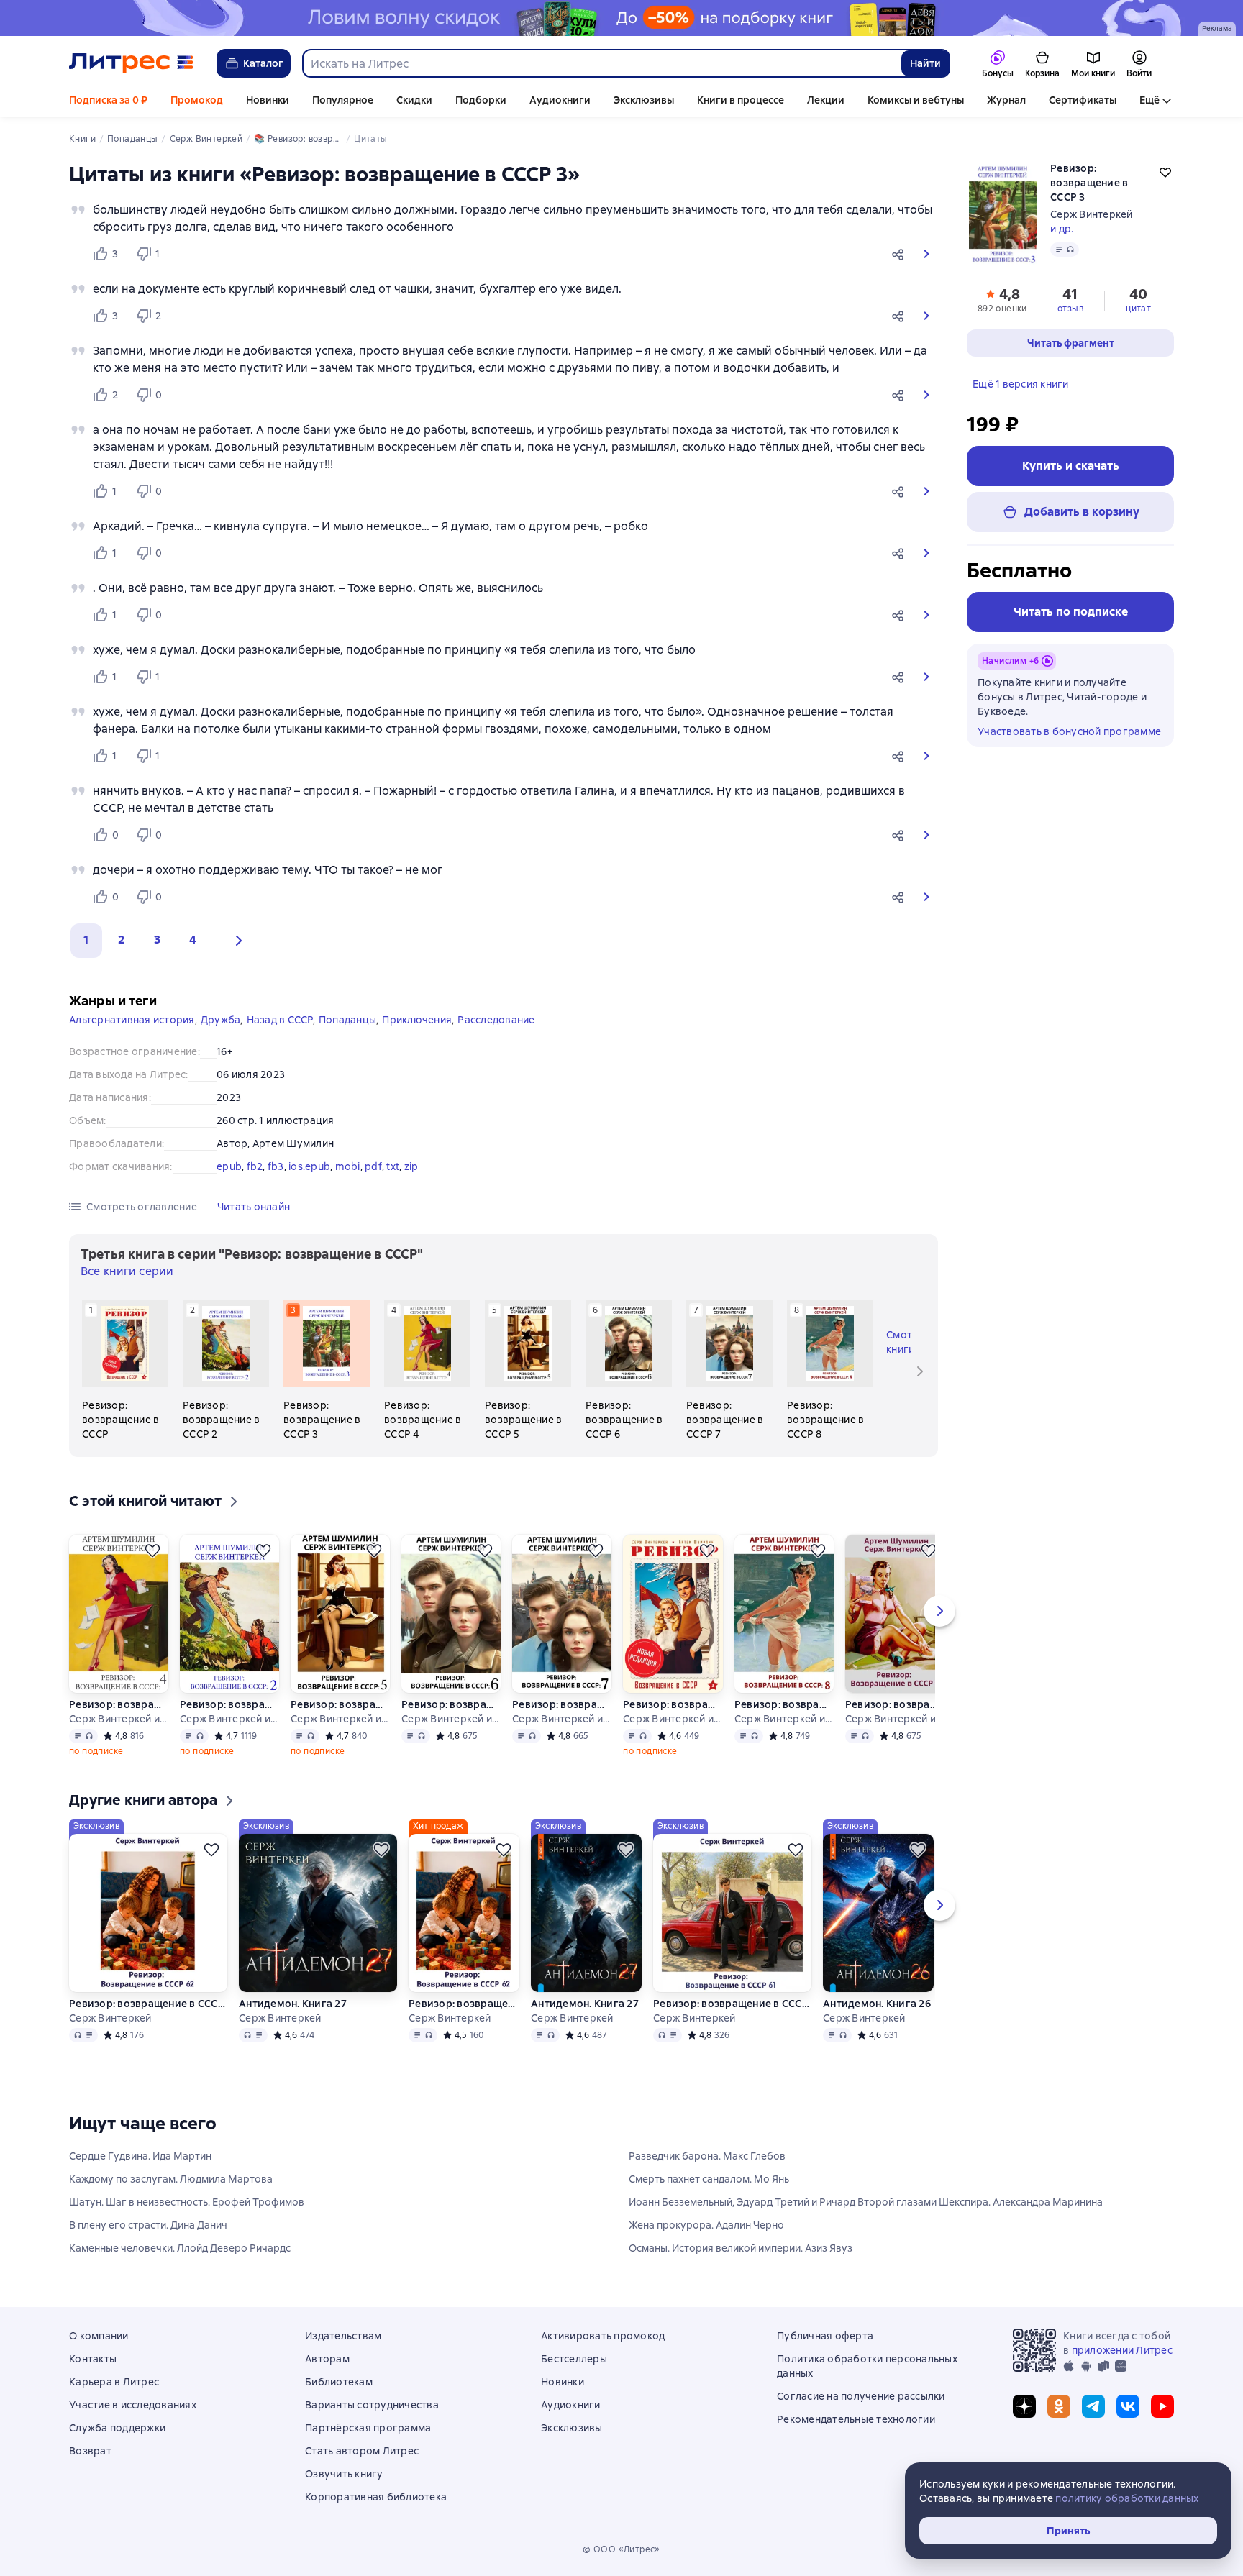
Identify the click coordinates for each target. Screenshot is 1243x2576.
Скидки (414, 100)
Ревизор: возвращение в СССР (673, 1704)
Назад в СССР (280, 1020)
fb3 (276, 1166)
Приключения (417, 1020)
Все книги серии (127, 1271)
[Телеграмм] (1093, 2406)
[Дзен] (1024, 2406)
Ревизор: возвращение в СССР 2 (229, 1704)
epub (229, 1166)
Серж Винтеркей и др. (119, 1719)
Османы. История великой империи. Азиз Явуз (741, 2248)
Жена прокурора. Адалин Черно (706, 2225)
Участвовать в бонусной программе (1069, 731)
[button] (901, 254)
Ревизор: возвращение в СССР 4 (119, 1704)
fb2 (255, 1166)
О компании (99, 2336)
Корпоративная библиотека (376, 2497)
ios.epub (309, 1166)
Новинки (268, 100)
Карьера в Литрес (114, 2382)
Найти (925, 63)
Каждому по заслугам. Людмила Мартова (171, 2179)
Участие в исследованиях (133, 2405)
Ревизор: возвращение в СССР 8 (784, 1704)
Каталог (263, 63)
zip (411, 1166)
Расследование (496, 1020)
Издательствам (343, 2336)
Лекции (826, 100)
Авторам (327, 2359)
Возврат (90, 2451)
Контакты (93, 2359)
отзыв (1070, 309)
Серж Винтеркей (1092, 214)
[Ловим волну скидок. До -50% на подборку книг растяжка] (621, 18)
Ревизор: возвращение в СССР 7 (562, 1704)
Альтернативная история (132, 1020)
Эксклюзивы (644, 100)
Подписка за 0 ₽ (108, 100)
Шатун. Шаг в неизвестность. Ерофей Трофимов (187, 2202)
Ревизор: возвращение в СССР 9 (895, 1704)
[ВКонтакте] (1128, 2406)
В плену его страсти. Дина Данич (148, 2225)
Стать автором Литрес (362, 2451)
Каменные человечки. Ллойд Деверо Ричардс (180, 2248)
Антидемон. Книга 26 (877, 2004)
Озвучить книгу (344, 2474)
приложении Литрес (1122, 2350)
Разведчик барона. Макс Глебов (707, 2156)
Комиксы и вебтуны (916, 100)
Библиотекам (339, 2382)
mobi (348, 1166)
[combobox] (601, 63)
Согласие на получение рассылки (861, 2396)
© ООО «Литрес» (621, 2549)
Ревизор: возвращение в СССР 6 (451, 1704)
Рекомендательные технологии (856, 2419)
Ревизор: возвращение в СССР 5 (340, 1704)
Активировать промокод (603, 2336)
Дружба (221, 1020)
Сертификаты (1083, 100)
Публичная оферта (825, 2336)
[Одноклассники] (1059, 2406)
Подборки (481, 100)
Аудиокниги (560, 100)
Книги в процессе (741, 100)
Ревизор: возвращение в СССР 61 (732, 2004)
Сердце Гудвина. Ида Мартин (140, 2156)
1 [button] (86, 940)
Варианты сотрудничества (372, 2405)
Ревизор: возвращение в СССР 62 (148, 2004)
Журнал (1006, 100)
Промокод (197, 100)
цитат (1138, 309)
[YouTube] (1162, 2406)
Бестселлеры (574, 2359)
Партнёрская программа (368, 2428)
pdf (373, 1166)
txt (393, 1166)
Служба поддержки (117, 2428)
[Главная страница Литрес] (131, 63)
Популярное (343, 100)
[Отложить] (152, 1550)
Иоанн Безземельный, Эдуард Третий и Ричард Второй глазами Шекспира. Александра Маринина (866, 2202)
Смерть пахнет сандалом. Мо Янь (709, 2179)
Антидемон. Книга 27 (293, 2004)
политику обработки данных (1127, 2498)
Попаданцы (347, 1020)
